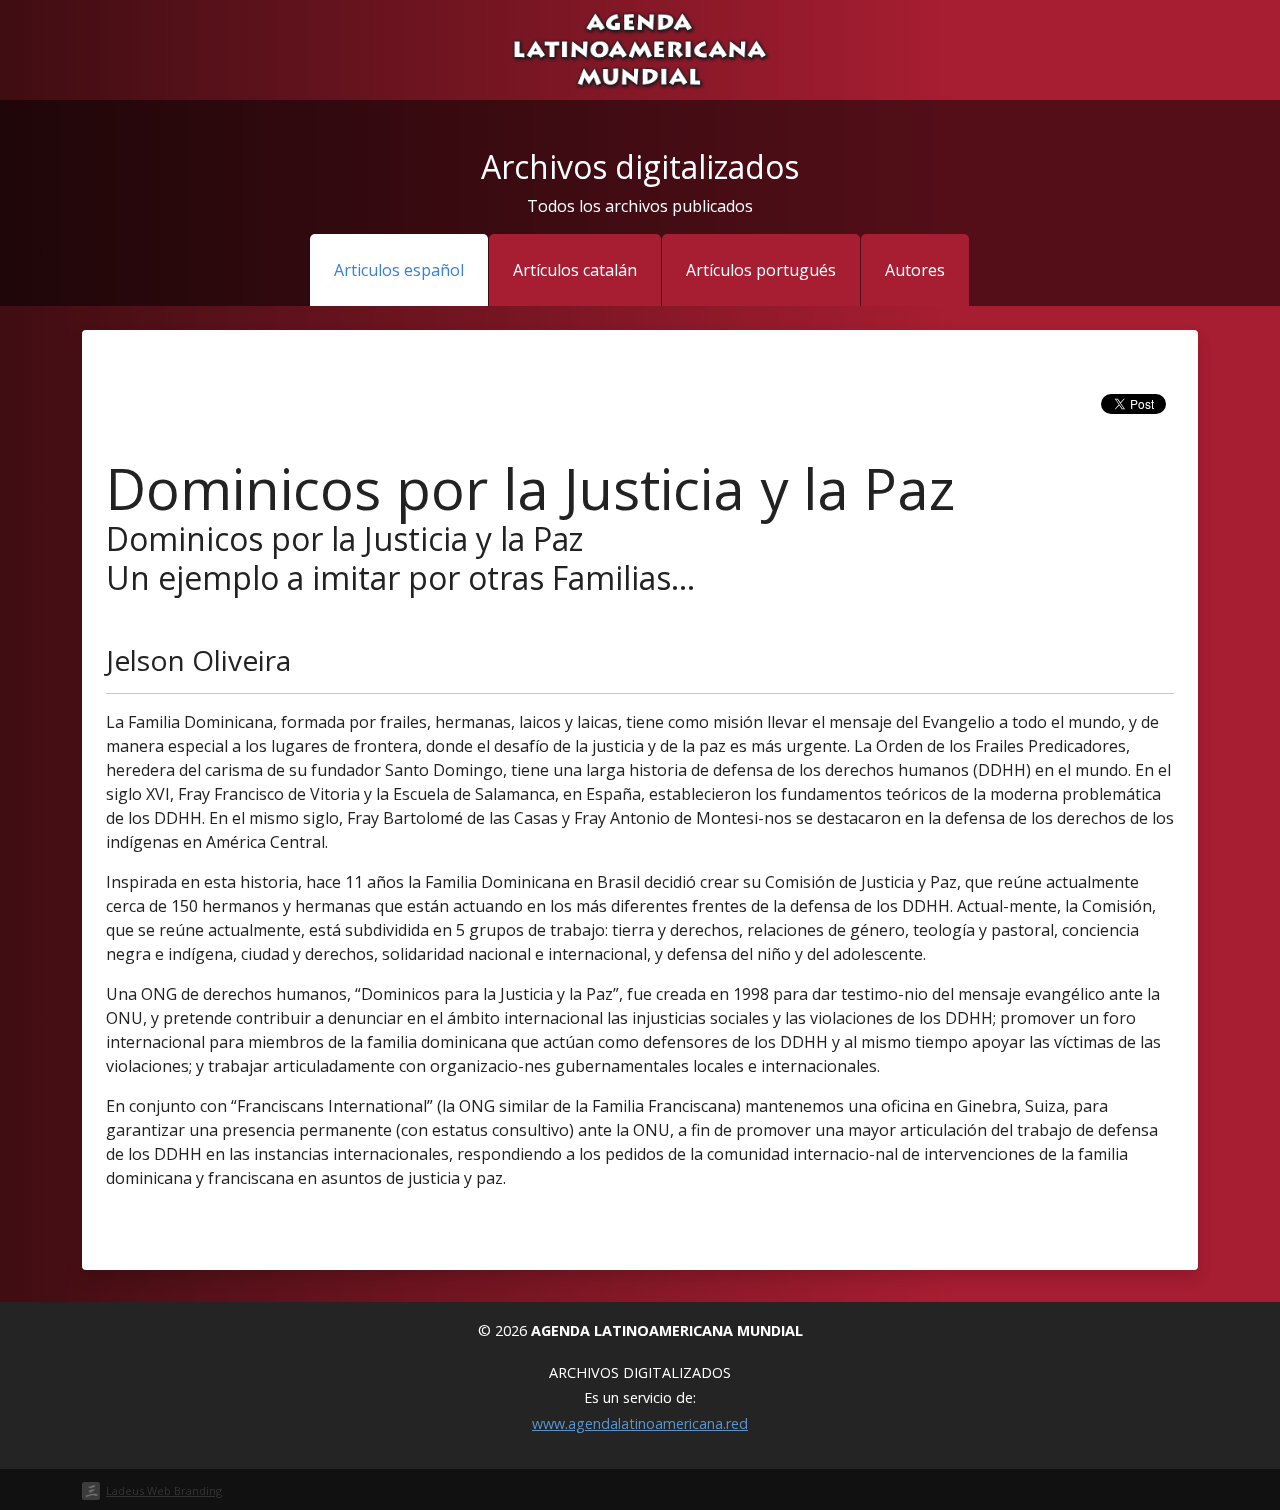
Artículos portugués (761, 270)
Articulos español (399, 270)
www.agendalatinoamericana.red (640, 1423)
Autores (915, 270)
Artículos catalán (575, 270)
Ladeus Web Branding (164, 1490)
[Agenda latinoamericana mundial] (639, 48)
